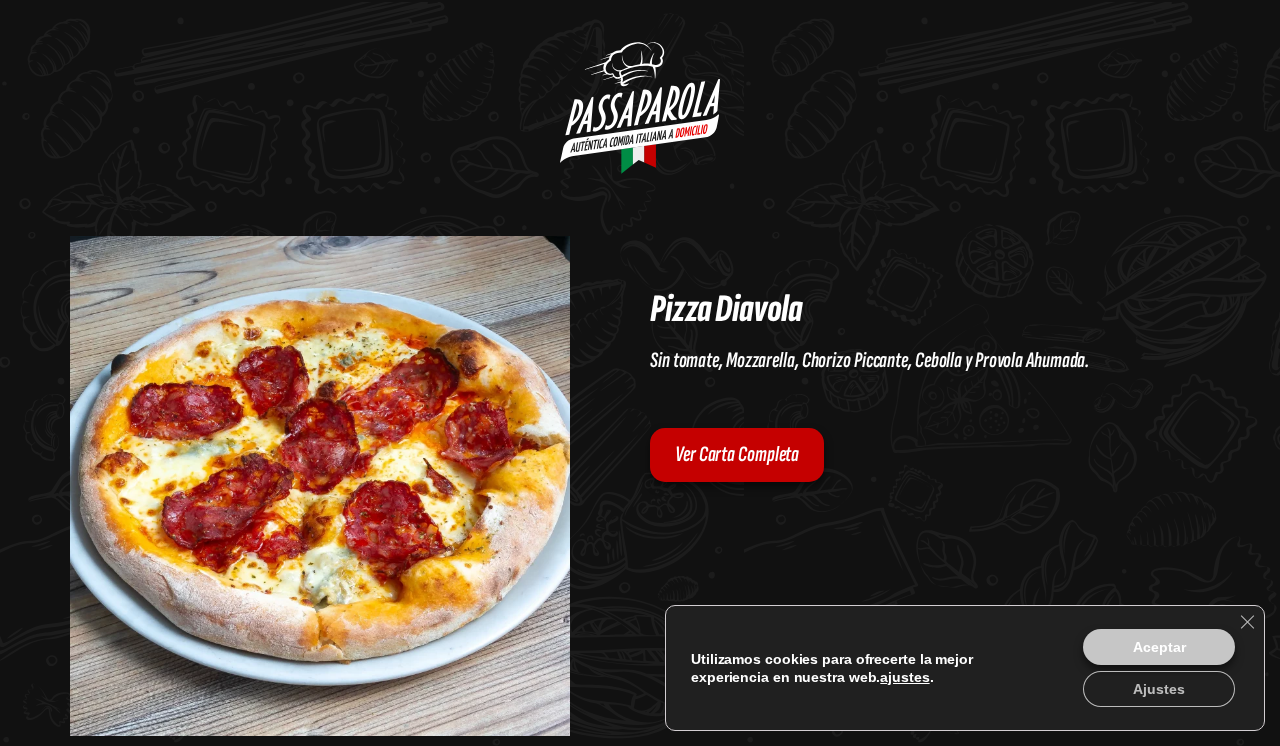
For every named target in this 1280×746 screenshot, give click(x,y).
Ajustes (1157, 688)
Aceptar (1157, 646)
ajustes (813, 677)
